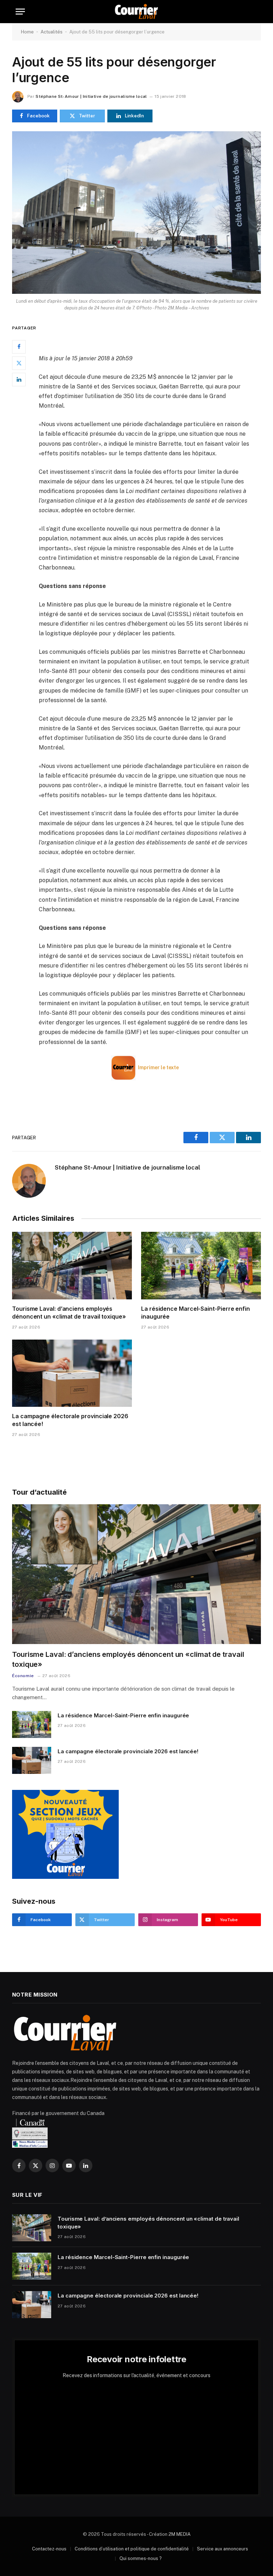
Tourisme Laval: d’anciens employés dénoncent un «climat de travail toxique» (69, 1313)
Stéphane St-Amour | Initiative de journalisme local (91, 96)
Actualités (52, 32)
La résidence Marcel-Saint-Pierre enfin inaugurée (196, 1313)
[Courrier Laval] (136, 12)
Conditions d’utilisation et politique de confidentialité (132, 2549)
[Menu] (20, 12)
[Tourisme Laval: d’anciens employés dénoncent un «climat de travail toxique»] (72, 1266)
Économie (23, 1676)
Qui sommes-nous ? (141, 2558)
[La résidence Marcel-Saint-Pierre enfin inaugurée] (201, 1266)
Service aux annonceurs (223, 2549)
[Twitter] (19, 363)
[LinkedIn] (19, 380)
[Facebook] (19, 347)
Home (27, 32)
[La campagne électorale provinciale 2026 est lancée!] (72, 1373)
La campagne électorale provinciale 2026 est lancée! (70, 1420)
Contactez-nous (49, 2549)
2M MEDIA (180, 2534)
